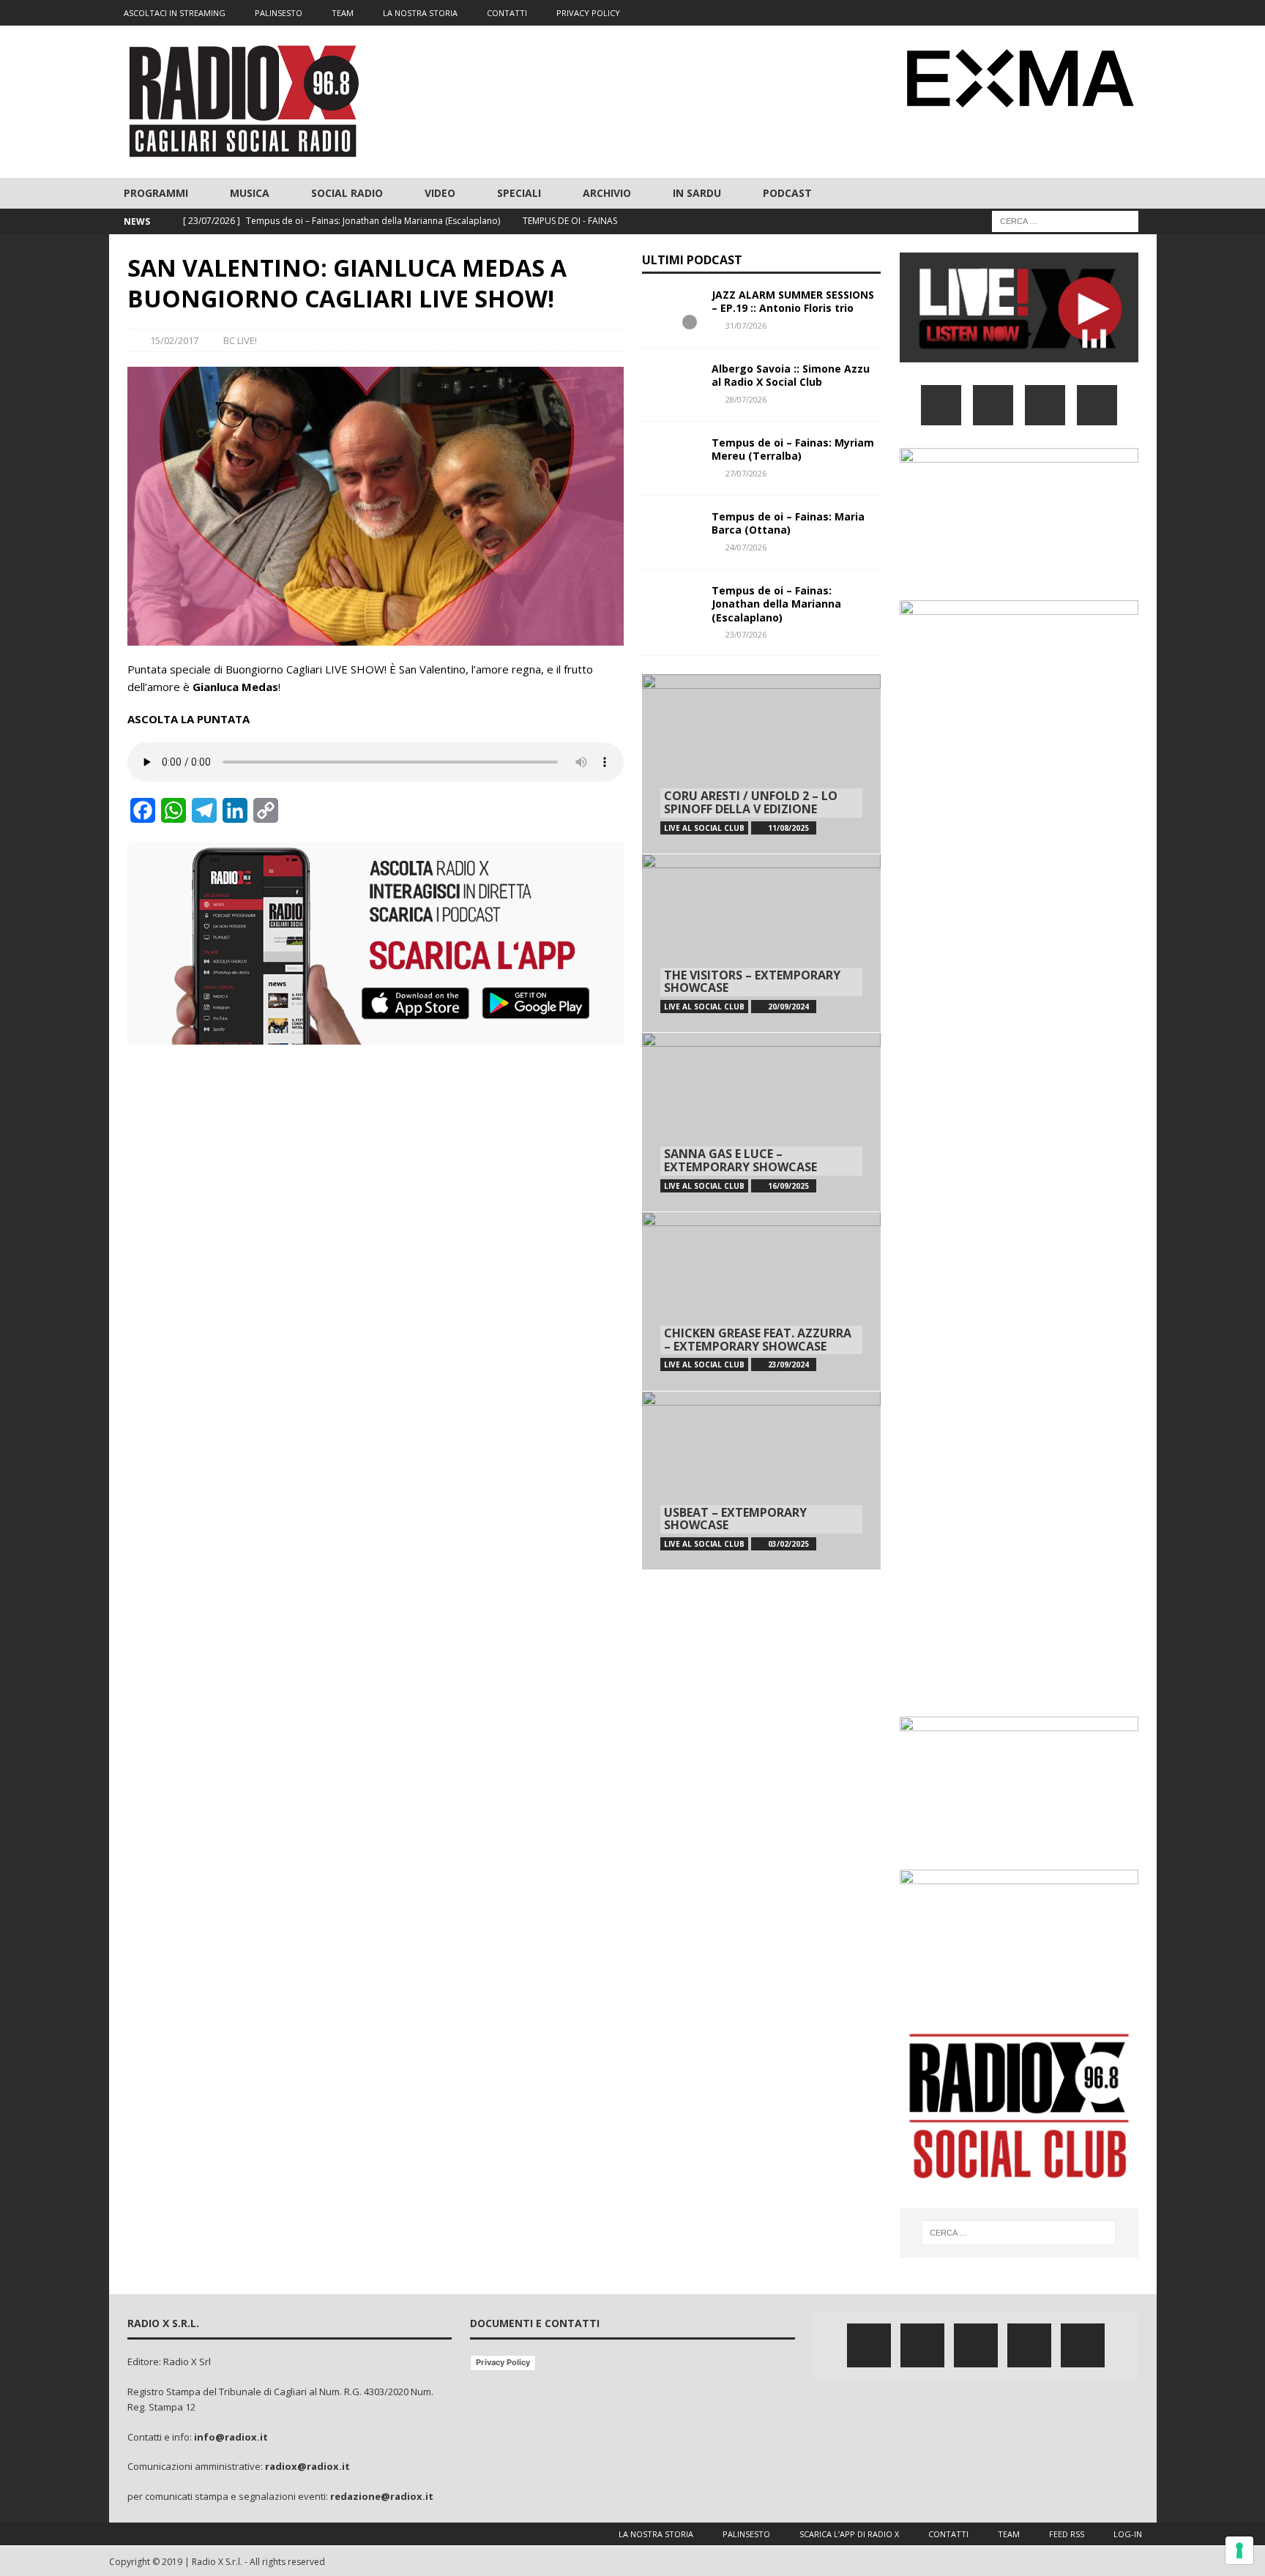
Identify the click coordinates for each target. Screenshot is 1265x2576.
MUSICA (250, 193)
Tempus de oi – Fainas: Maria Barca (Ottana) (788, 523)
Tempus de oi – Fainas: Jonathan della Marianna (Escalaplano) (776, 604)
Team (1009, 2534)
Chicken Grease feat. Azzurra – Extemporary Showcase (758, 1340)
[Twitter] (1058, 13)
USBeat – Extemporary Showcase (735, 1519)
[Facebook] (1030, 13)
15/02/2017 (174, 340)
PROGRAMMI (156, 193)
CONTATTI (507, 13)
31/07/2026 (746, 325)
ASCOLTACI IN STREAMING (175, 13)
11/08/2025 (788, 828)
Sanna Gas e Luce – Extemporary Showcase (740, 1160)
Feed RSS (1067, 2534)
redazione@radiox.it (382, 2496)
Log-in (1128, 2534)
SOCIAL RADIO (347, 193)
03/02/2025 (788, 1544)
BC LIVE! (240, 340)
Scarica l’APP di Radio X (849, 2534)
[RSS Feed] (1144, 13)
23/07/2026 (746, 634)
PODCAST (787, 193)
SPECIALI (519, 193)
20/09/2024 (788, 1007)
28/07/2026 (746, 399)
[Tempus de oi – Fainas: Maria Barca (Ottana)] (671, 532)
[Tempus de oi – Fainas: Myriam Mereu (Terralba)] (671, 458)
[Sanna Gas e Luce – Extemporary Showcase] (761, 1122)
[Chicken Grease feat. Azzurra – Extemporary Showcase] (761, 1301)
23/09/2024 (788, 1364)
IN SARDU (697, 193)
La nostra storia (656, 2534)
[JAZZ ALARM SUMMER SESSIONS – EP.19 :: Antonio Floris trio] (671, 310)
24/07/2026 (746, 547)
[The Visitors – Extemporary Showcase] (761, 943)
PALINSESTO (279, 13)
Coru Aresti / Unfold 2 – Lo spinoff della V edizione (751, 802)
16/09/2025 (788, 1186)
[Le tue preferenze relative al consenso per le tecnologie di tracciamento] (1239, 2550)
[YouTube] (1097, 405)
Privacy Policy (503, 2362)
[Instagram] (1087, 13)
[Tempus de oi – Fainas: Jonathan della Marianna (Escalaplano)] (671, 606)
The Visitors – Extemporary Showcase (752, 982)
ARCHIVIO (607, 193)
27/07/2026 (746, 473)
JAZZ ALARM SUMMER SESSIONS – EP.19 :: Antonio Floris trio (793, 301)
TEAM (343, 13)
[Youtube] (1115, 13)
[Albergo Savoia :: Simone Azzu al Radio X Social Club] (671, 384)
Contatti (948, 2534)
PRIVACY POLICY (588, 13)
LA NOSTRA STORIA (420, 13)
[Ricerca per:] (1065, 221)
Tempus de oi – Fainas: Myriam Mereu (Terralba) (793, 449)
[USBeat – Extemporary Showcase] (761, 1481)
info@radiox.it (231, 2437)
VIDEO (440, 193)
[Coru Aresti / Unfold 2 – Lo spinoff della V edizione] (761, 764)
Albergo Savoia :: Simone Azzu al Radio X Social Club (791, 375)
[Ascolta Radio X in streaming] (1019, 353)
